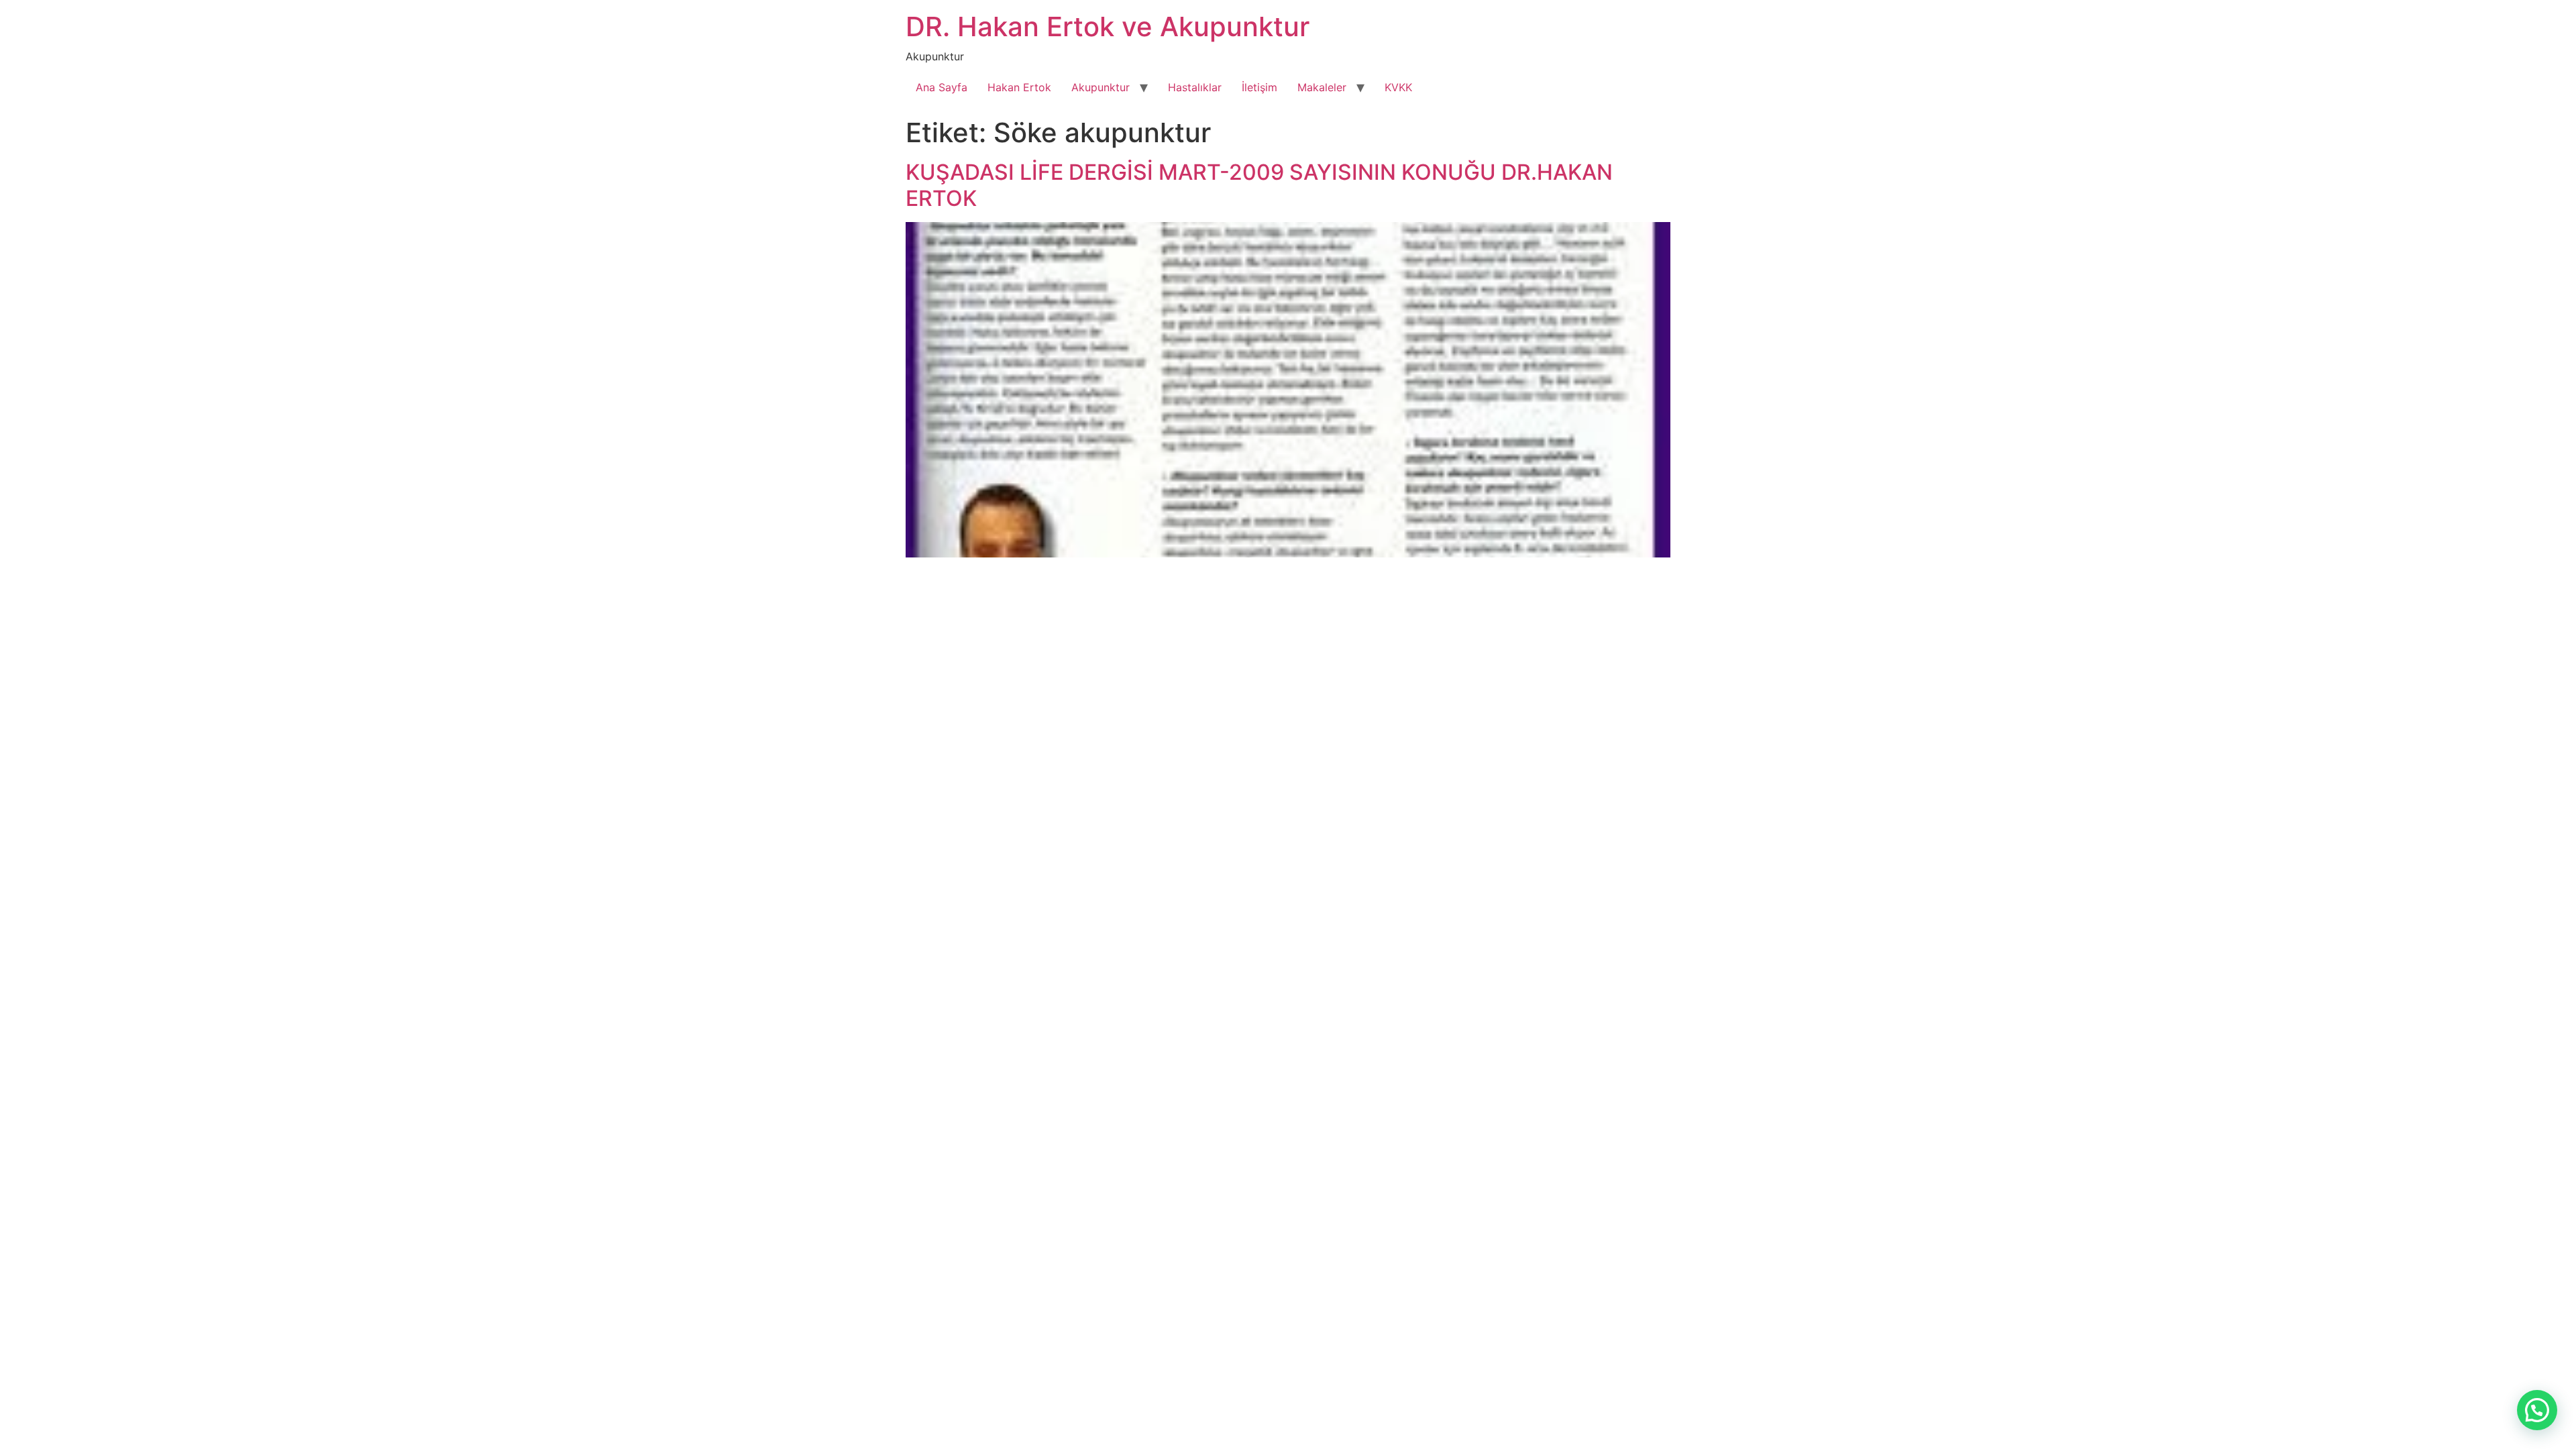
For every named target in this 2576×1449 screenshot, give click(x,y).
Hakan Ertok (1019, 87)
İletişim (1259, 87)
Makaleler (1322, 87)
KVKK (1398, 87)
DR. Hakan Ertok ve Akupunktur (1108, 26)
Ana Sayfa (942, 87)
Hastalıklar (1195, 87)
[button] (2537, 1410)
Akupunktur (1101, 87)
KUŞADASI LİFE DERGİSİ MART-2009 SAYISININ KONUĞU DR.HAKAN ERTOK (1259, 185)
